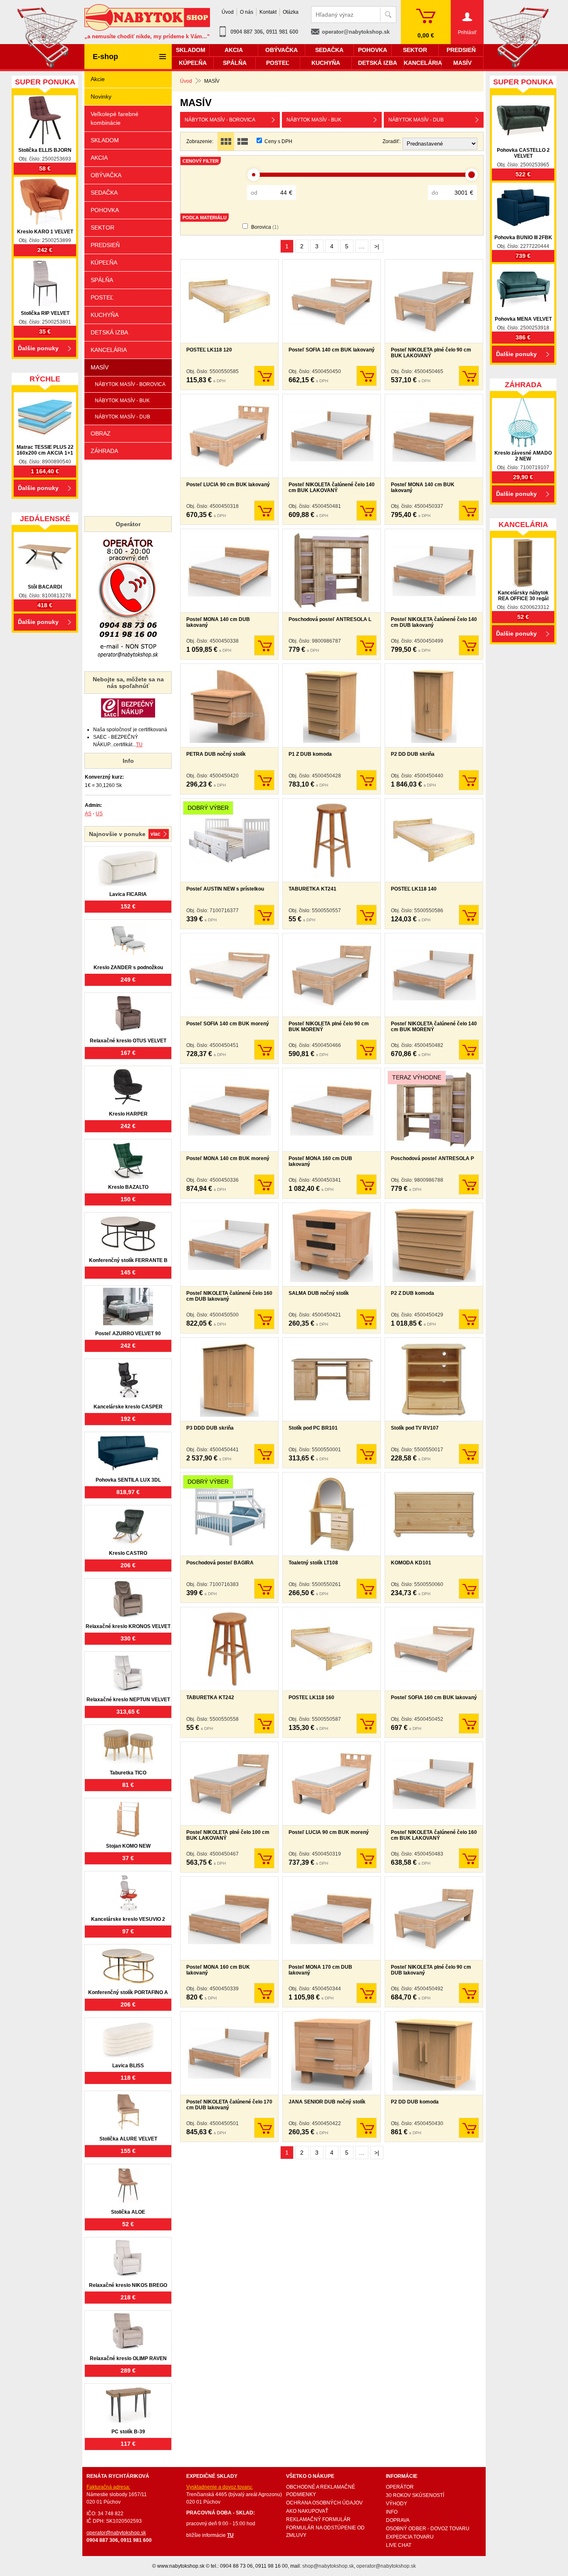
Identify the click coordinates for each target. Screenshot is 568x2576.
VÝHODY (396, 2504)
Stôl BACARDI (45, 587)
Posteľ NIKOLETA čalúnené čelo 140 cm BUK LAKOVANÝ (332, 487)
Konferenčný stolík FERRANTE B (128, 1260)
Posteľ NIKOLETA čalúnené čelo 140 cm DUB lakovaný (434, 622)
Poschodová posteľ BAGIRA (220, 1563)
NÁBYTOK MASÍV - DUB (416, 120)
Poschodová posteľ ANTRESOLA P (432, 1158)
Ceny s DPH (278, 141)
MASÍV (100, 367)
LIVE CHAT (399, 2545)
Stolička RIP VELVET (45, 313)
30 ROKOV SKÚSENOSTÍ (415, 2495)
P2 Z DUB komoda (412, 1293)
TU (139, 745)
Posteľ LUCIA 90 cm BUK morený (329, 1832)
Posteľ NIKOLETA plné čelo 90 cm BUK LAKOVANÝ (431, 353)
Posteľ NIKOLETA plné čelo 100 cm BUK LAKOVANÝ (228, 1835)
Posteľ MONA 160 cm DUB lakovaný (320, 1161)
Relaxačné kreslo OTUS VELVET (128, 1041)
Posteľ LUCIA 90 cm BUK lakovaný (228, 485)
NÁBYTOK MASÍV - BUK (314, 120)
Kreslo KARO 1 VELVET (45, 232)
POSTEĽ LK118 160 (311, 1698)
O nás (247, 12)
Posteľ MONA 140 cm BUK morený (228, 1158)
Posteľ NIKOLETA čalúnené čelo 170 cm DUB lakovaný (229, 2105)
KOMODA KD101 (411, 1563)
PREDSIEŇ (105, 245)
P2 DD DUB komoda (415, 2102)
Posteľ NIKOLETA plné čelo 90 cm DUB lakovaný (431, 1970)
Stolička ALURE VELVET (128, 2139)
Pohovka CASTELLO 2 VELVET (523, 153)
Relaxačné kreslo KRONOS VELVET (128, 1626)
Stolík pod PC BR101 (313, 1428)
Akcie (98, 79)
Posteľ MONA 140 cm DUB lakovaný (218, 622)
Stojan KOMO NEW (128, 1846)
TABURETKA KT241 (312, 889)
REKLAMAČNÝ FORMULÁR (318, 2519)
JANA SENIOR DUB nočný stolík (327, 2102)
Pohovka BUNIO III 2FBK (523, 238)
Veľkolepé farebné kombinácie (115, 118)
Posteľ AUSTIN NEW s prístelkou (225, 889)
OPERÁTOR (400, 2487)
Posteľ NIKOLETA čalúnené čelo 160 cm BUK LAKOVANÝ (434, 1835)
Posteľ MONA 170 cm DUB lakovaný (320, 1970)
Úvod (186, 81)
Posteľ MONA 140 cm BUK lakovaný (423, 487)
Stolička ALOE (128, 2212)
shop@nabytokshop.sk (328, 2566)
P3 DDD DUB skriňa (210, 1428)
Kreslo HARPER (128, 1114)
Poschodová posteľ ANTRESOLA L (330, 619)
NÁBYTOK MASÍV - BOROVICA (220, 120)
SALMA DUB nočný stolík (319, 1293)
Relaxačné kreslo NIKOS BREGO (128, 2285)
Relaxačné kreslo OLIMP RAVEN (128, 2358)
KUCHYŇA (105, 315)
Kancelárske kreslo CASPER (128, 1407)
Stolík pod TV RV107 (415, 1428)
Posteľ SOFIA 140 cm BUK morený (228, 1024)
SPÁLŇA (102, 280)
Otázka (291, 12)
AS (88, 814)
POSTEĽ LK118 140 (414, 889)
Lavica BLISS (128, 2066)
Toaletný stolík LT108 (313, 1563)
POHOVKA (105, 210)
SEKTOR (102, 228)
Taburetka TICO (128, 1773)
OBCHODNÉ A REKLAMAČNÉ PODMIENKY (321, 2491)
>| (377, 246)
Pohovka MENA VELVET (523, 319)
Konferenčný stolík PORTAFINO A (128, 1992)
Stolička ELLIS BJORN (45, 150)
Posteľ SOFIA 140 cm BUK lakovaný (332, 350)
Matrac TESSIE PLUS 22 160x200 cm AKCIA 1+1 (45, 450)
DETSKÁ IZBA (109, 332)
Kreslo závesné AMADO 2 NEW (523, 456)
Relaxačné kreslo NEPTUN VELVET (128, 1700)
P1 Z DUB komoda (310, 754)
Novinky (101, 97)
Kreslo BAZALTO (128, 1187)
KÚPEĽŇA (104, 262)
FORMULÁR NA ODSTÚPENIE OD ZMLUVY (325, 2531)
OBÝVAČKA (106, 175)
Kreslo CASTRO (128, 1553)
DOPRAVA (398, 2520)
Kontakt (268, 12)
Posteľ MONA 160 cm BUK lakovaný (218, 1970)
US (99, 814)
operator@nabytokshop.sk (356, 32)
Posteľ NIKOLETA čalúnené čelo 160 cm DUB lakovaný (229, 1296)
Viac (156, 834)
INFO (392, 2512)
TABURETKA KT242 (210, 1698)
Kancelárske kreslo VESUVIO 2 (128, 1919)
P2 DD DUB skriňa (413, 754)
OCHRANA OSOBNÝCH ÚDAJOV (324, 2503)
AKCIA (99, 158)
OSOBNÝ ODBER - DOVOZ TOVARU (428, 2529)
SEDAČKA (104, 193)
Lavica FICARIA (128, 894)
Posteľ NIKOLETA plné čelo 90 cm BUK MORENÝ (329, 1027)
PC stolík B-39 (128, 2432)
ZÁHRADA (104, 451)
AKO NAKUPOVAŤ (307, 2511)
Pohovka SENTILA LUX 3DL (128, 1480)
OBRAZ (101, 433)
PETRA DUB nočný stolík (216, 754)
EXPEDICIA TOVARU (410, 2537)
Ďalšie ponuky (38, 348)
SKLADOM (105, 140)
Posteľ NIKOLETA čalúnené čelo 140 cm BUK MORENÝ (434, 1027)
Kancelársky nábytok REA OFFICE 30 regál (523, 596)
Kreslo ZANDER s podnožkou (128, 968)
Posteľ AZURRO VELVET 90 (128, 1334)
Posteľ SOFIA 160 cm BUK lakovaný (434, 1698)
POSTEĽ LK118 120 (209, 350)
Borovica (265, 227)
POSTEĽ (102, 297)
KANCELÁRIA (109, 350)
